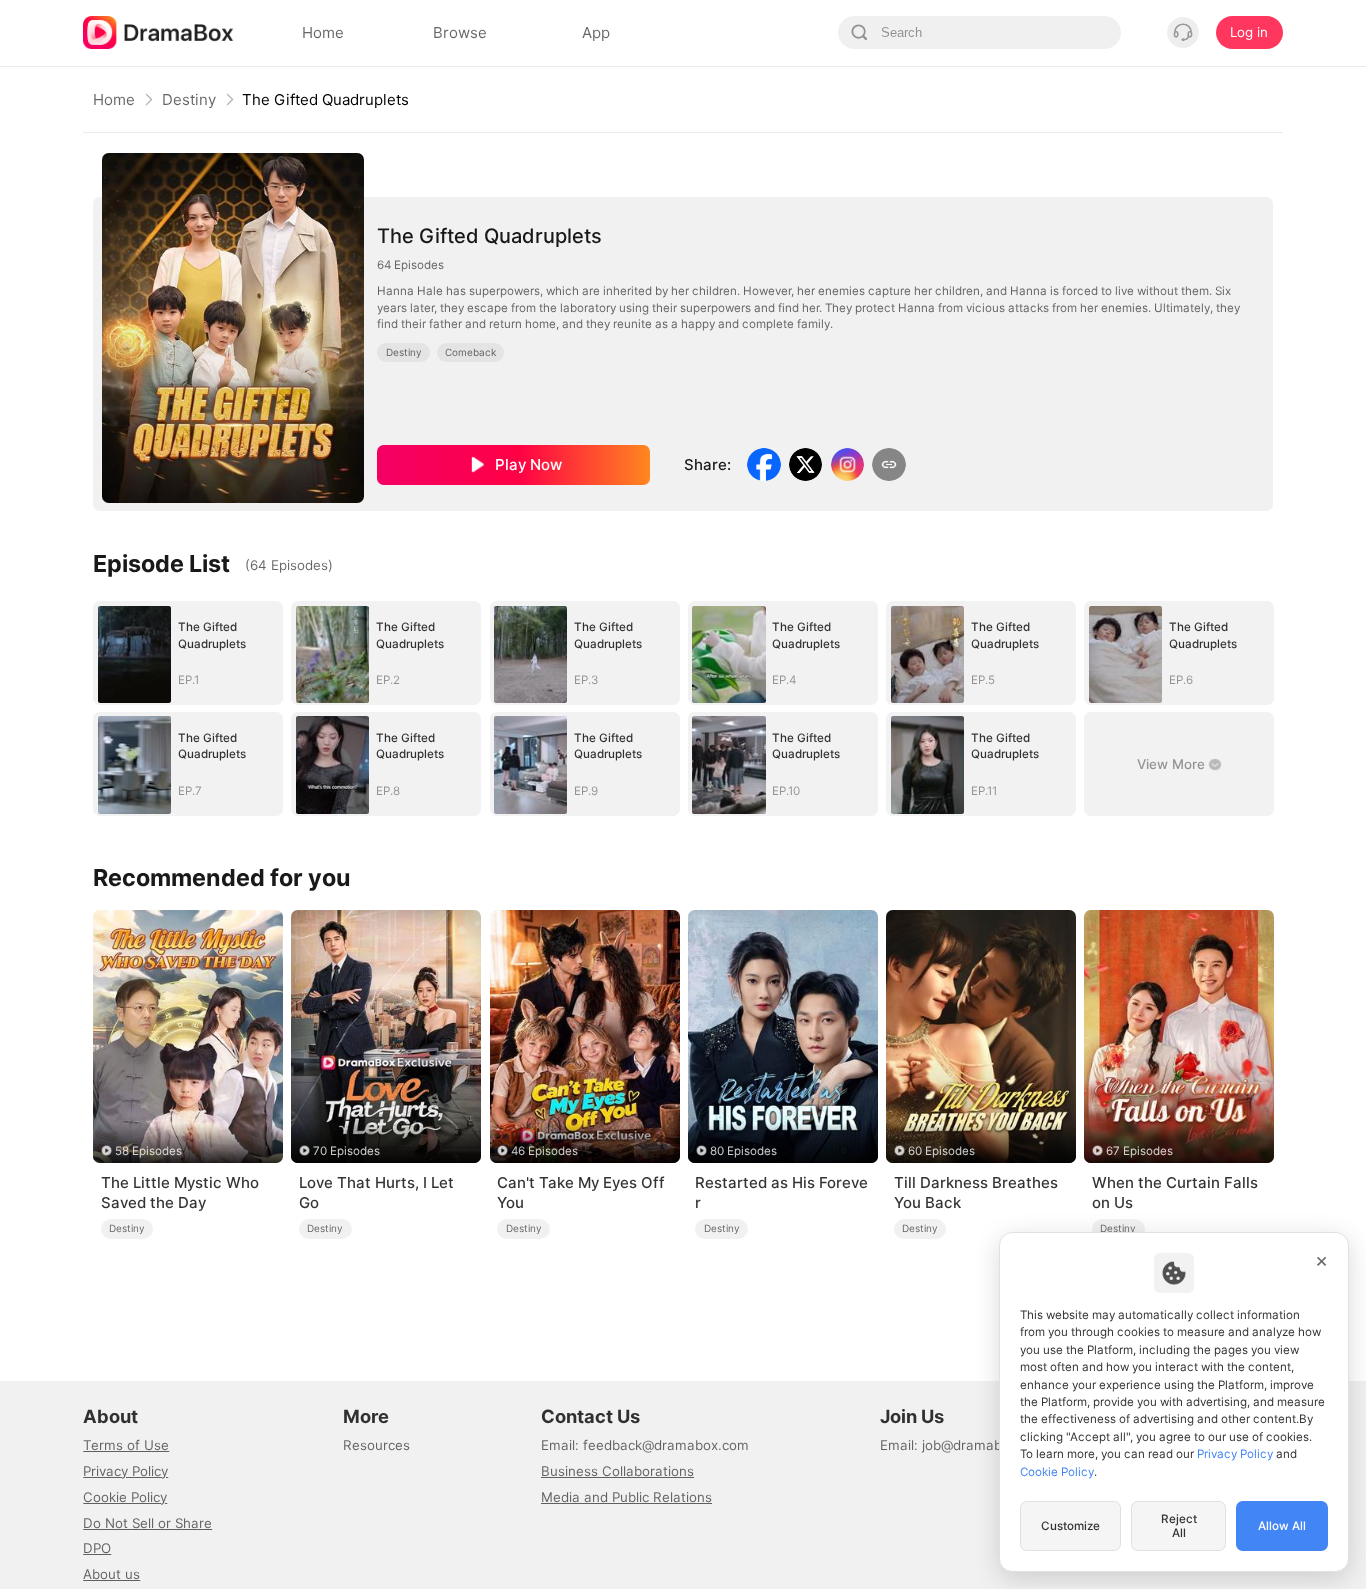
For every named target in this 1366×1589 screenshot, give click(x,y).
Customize (1070, 1526)
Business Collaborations (617, 1471)
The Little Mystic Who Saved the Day (180, 1192)
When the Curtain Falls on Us (1175, 1192)
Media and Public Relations (626, 1497)
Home (114, 99)
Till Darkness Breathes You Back (976, 1192)
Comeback (470, 352)
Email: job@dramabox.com (964, 1445)
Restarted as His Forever (781, 1192)
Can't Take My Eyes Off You (581, 1192)
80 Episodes (743, 1151)
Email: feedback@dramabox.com (645, 1445)
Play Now (528, 464)
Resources (376, 1445)
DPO (97, 1548)
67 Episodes (1139, 1151)
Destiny (189, 99)
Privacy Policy (125, 1471)
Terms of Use (126, 1445)
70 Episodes (346, 1151)
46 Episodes (544, 1151)
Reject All (1179, 1526)
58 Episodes (148, 1151)
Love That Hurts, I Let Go (376, 1192)
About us (111, 1574)
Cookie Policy (125, 1497)
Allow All (1282, 1526)
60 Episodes (941, 1151)
